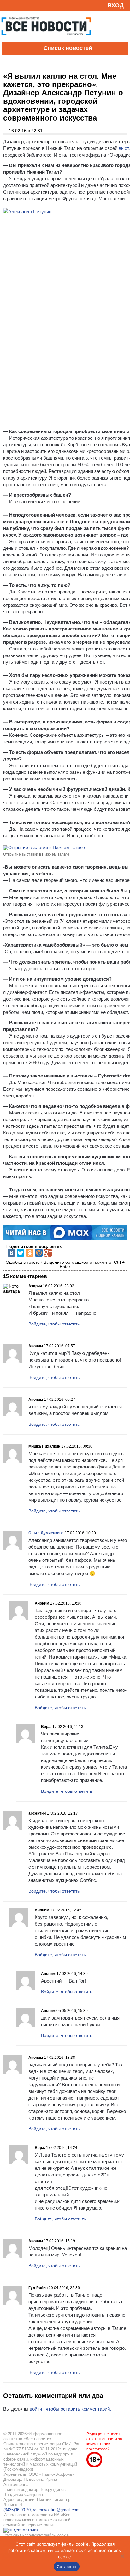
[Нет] (122, 2556)
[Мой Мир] (39, 1253)
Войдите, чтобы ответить (54, 1324)
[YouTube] (17, 5)
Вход (116, 5)
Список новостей (68, 48)
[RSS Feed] (7, 5)
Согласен (67, 2567)
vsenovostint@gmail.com (56, 2510)
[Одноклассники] (30, 1253)
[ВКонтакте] (11, 1253)
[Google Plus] (48, 1253)
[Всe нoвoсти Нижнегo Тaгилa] (46, 40)
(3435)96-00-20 (17, 2510)
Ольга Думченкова (46, 1533)
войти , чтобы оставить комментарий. (70, 2409)
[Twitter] (21, 1253)
